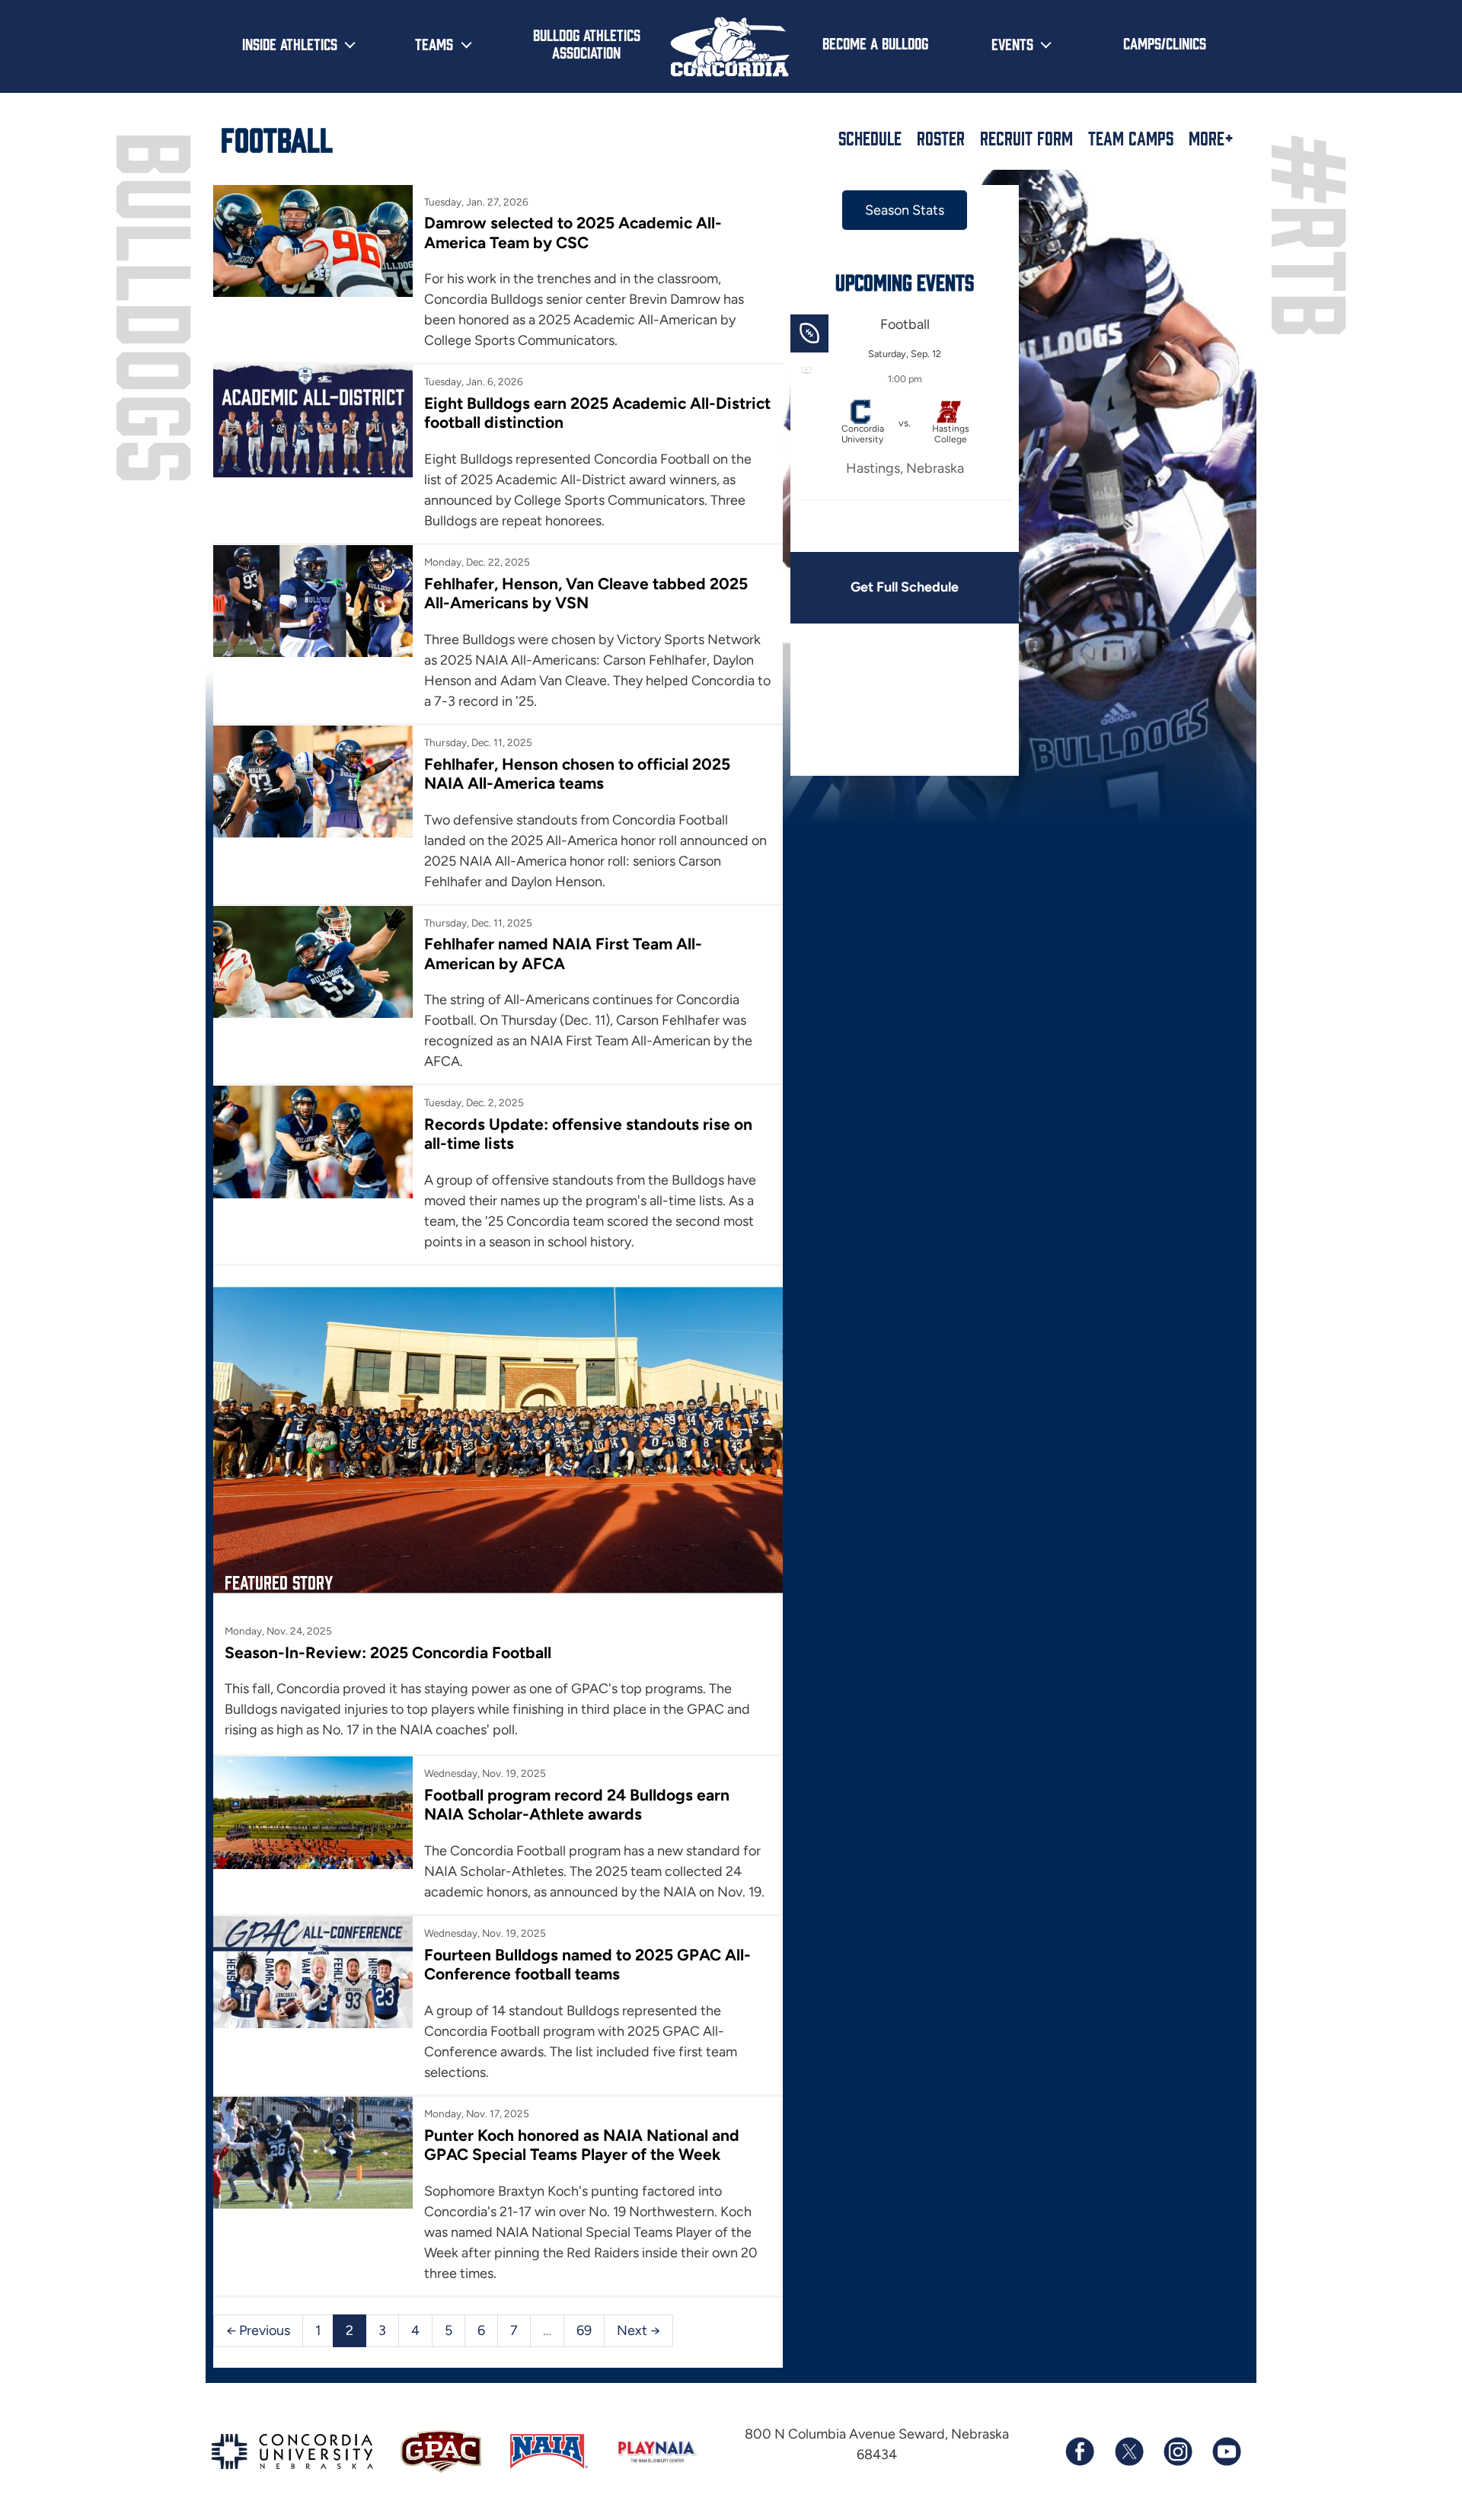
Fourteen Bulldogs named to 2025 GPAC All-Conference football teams (587, 1964)
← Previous (258, 2330)
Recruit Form (1026, 138)
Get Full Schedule (905, 587)
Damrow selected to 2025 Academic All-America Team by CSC (573, 232)
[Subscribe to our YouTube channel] (1226, 2451)
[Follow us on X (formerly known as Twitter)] (1128, 2451)
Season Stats (905, 210)
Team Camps (1131, 138)
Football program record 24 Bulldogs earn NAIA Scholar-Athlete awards (577, 1804)
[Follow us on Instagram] (1177, 2451)
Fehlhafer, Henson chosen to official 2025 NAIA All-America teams (577, 774)
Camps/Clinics (1165, 43)
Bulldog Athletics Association (587, 43)
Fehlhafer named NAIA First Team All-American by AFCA (563, 953)
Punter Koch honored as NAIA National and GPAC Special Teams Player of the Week (582, 2145)
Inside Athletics (290, 43)
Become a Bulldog (875, 43)
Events (1012, 43)
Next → (638, 2330)
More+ (1211, 138)
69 (584, 2330)
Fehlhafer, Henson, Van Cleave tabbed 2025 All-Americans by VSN (586, 593)
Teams (434, 43)
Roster (941, 138)
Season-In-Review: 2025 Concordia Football (388, 1652)
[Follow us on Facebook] (1080, 2451)
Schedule (870, 138)
